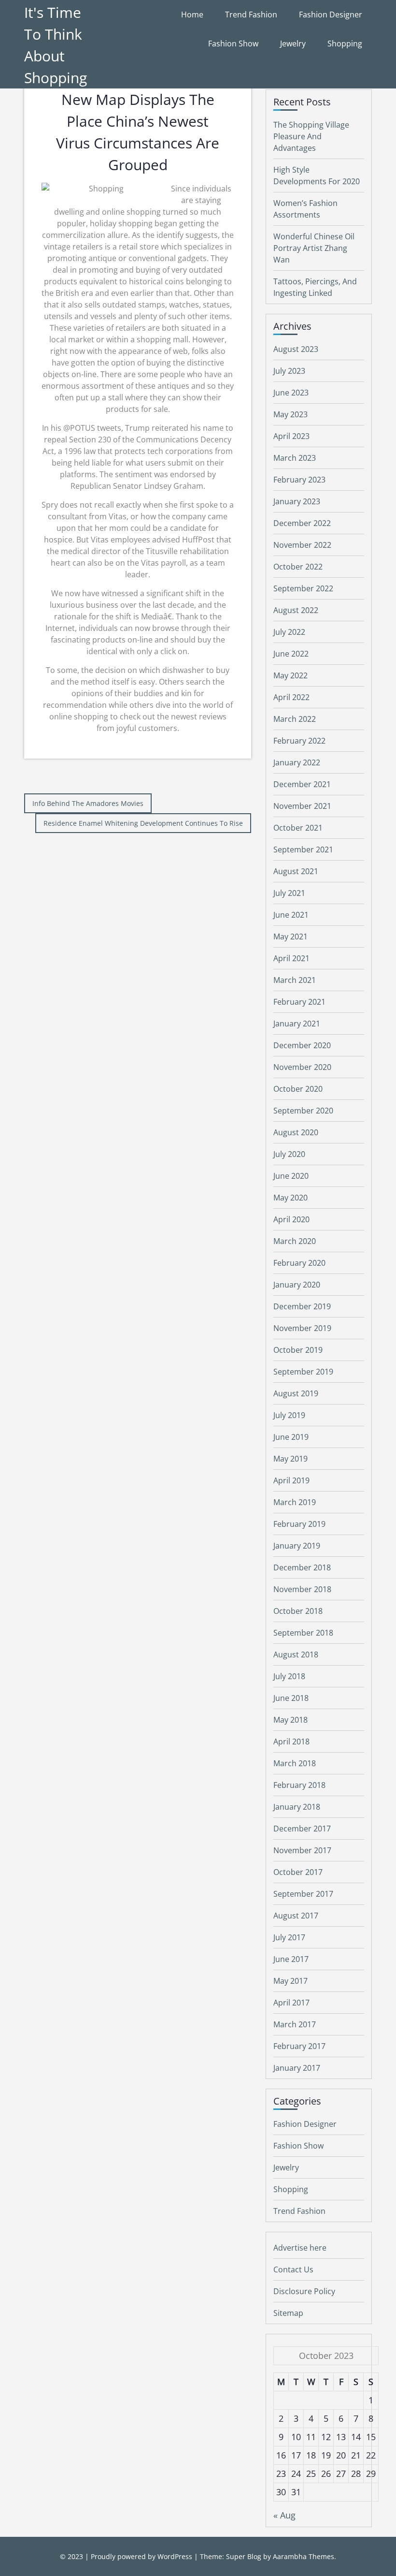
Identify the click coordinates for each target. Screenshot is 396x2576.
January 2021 (297, 1024)
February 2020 (299, 1263)
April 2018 (291, 1742)
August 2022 (296, 610)
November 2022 (302, 545)
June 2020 (291, 1176)
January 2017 (297, 2068)
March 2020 (295, 1241)
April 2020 (291, 1219)
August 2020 (296, 1132)
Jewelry (293, 44)
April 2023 (291, 436)
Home (192, 15)
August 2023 (296, 349)
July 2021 (289, 893)
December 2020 (302, 1045)
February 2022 (299, 741)
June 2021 (291, 915)
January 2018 (297, 1807)
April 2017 (291, 2003)
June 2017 (291, 1959)
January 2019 (297, 1546)
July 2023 (289, 371)
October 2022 (298, 567)
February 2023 (299, 480)
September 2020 (303, 1111)
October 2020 (298, 1089)
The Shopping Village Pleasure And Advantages (311, 136)
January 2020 (297, 1285)
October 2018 (298, 1611)
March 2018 (295, 1763)
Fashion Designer (331, 15)
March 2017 (295, 2024)
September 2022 (303, 588)
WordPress (175, 2556)
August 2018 (296, 1654)
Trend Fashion (251, 15)
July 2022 (289, 632)
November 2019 (302, 1328)
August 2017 (296, 1916)
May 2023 (290, 414)
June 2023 (291, 393)
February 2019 (299, 1524)
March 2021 (295, 980)
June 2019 (291, 1437)
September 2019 (303, 1372)
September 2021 (303, 849)
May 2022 (290, 675)
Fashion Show (233, 44)
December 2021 (302, 784)
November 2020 (302, 1067)
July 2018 (289, 1676)
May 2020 (290, 1198)
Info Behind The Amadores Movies (88, 803)
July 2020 (289, 1154)
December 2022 (302, 523)
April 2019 (291, 1480)
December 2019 (302, 1306)
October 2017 (298, 1872)
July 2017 (289, 1937)
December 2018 (302, 1567)
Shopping (345, 44)
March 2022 (295, 719)
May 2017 (290, 1981)
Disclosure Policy (304, 2291)
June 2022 (291, 654)
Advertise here (300, 2248)
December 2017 (302, 1829)
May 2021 (290, 937)
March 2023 (295, 458)
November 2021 (302, 806)
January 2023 (297, 501)
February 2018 (299, 1785)
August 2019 (296, 1393)
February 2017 (299, 2046)
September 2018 (303, 1633)
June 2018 (291, 1698)
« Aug (284, 2515)
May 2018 (290, 1720)
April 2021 (291, 958)
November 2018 (302, 1589)
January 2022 (297, 762)
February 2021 (299, 1002)
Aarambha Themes (304, 2556)
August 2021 (296, 871)
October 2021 (298, 828)
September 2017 (303, 1894)
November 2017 (302, 1850)
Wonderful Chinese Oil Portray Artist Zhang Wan (314, 248)
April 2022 (291, 697)
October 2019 (298, 1350)
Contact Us (293, 2269)
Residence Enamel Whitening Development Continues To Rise (143, 823)
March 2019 (295, 1502)
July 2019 (289, 1415)
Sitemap (288, 2313)
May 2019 (290, 1459)
